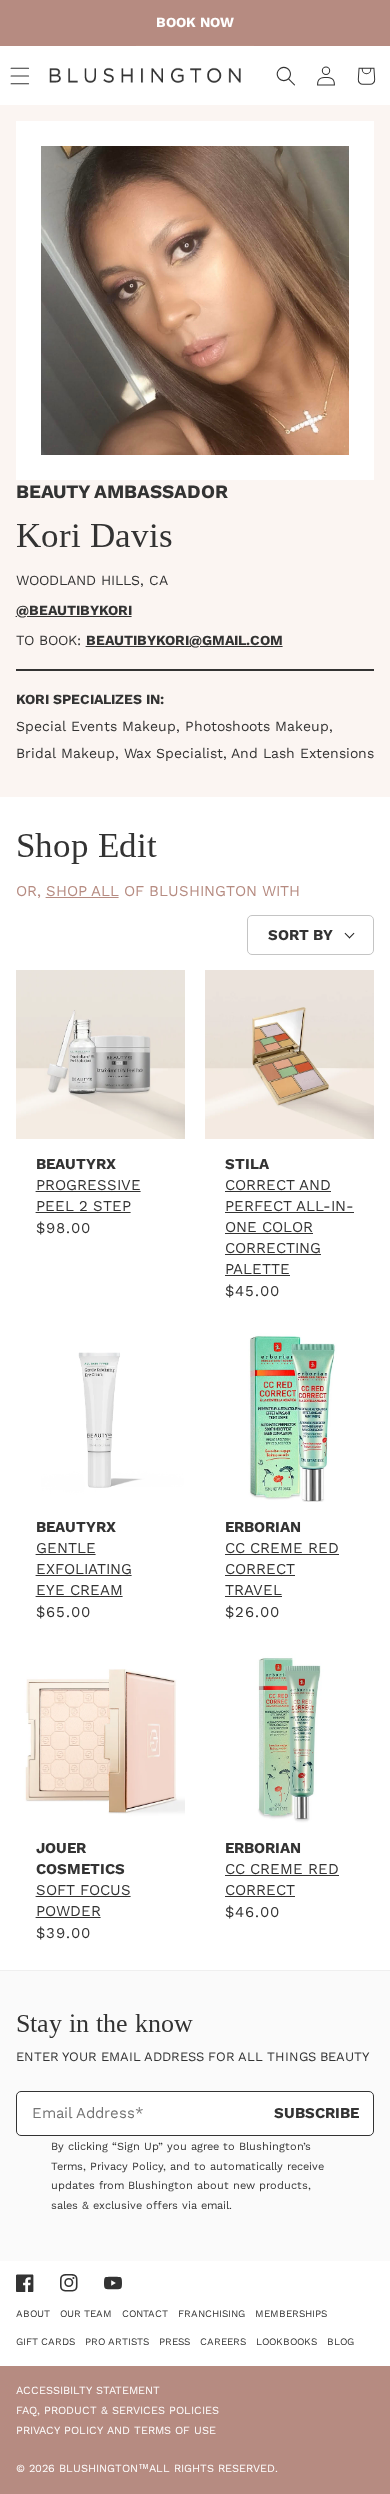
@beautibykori (74, 610)
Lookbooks (286, 2341)
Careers (223, 2341)
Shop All (82, 891)
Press (174, 2341)
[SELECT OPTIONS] (100, 1800)
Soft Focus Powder (83, 1900)
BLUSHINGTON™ (104, 2468)
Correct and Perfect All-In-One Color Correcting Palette (289, 1227)
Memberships (291, 2313)
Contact (145, 2313)
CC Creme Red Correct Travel (282, 1569)
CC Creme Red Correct (282, 1879)
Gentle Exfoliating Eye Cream (84, 1569)
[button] (20, 76)
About (33, 2313)
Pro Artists (117, 2341)
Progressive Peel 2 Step (88, 1195)
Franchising (211, 2313)
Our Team (86, 2313)
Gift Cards (45, 2341)
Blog (340, 2341)
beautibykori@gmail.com (184, 640)
